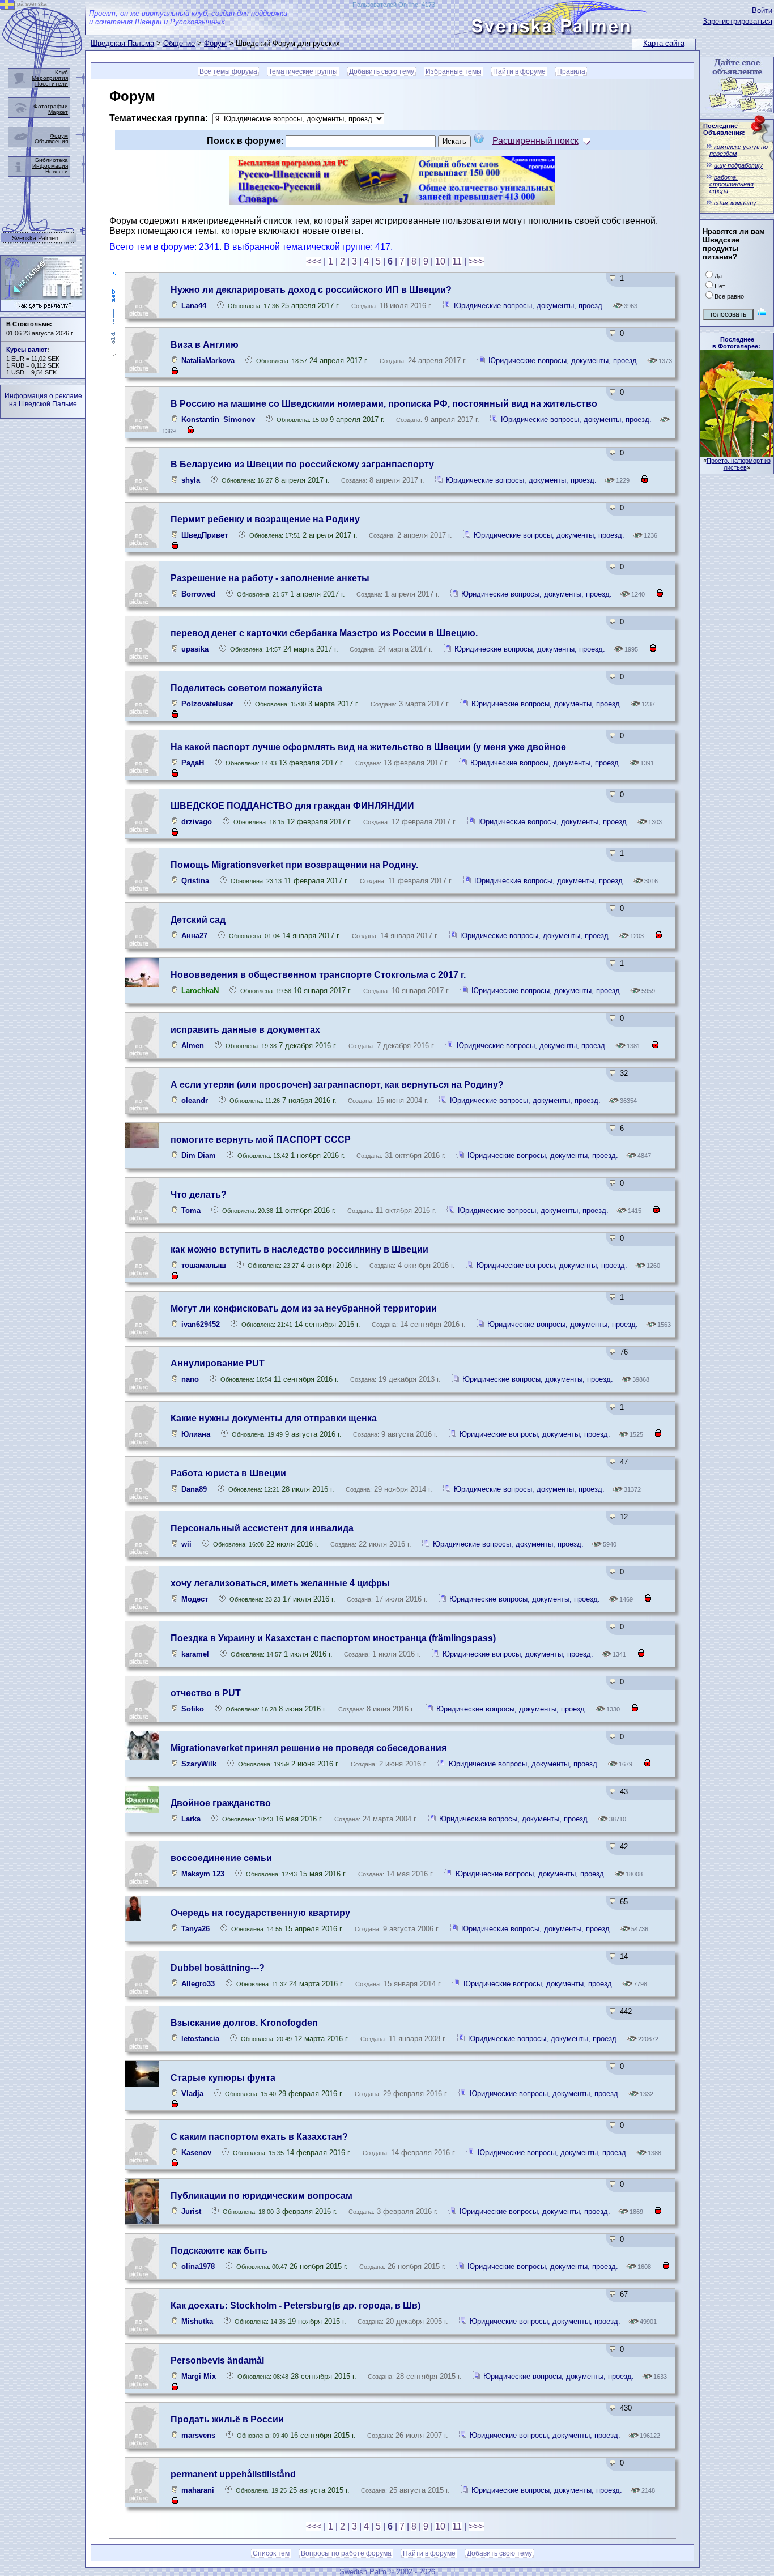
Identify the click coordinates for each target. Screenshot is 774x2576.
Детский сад (198, 920)
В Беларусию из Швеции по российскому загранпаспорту (302, 464)
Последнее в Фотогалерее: (736, 343)
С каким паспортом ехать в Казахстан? (259, 2137)
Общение (179, 43)
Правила (571, 71)
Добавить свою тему (382, 71)
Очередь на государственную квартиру (260, 1913)
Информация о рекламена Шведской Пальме (43, 400)
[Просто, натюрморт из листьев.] (737, 454)
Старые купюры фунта (223, 2078)
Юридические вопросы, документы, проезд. (529, 306)
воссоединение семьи (221, 1858)
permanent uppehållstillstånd (233, 2474)
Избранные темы (454, 71)
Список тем (271, 2553)
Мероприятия (50, 78)
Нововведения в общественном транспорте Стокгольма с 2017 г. (318, 975)
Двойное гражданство (221, 1803)
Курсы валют (27, 350)
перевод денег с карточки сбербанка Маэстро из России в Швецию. (324, 633)
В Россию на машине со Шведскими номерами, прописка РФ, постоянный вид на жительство (384, 404)
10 (440, 261)
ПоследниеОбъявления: (724, 129)
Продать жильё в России (227, 2419)
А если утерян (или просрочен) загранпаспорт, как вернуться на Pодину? (337, 1085)
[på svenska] (7, 7)
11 (457, 261)
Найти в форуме (519, 71)
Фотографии (51, 106)
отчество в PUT (206, 1693)
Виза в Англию (205, 345)
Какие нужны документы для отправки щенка (274, 1418)
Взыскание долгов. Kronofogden (244, 2023)
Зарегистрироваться (737, 21)
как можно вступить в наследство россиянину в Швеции (299, 1249)
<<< (314, 261)
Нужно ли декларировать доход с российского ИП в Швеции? (311, 290)
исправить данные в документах (245, 1030)
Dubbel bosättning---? (218, 1968)
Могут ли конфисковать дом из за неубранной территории (304, 1308)
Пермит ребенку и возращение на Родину (265, 519)
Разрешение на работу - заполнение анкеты (270, 578)
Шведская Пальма (122, 43)
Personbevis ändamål (217, 2360)
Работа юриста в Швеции (228, 1473)
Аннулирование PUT (218, 1363)
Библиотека (52, 160)
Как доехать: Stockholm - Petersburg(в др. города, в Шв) (295, 2305)
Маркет (58, 112)
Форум (215, 43)
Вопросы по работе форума (346, 2553)
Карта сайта (664, 43)
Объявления (51, 141)
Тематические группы (303, 71)
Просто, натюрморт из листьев (739, 464)
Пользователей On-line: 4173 (394, 5)
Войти (762, 10)
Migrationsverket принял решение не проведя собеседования (309, 1748)
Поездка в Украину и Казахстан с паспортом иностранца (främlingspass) (333, 1638)
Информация (50, 166)
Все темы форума (228, 71)
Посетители (52, 84)
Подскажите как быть (219, 2251)
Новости (57, 171)
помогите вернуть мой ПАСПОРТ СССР (261, 1140)
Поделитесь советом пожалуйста (246, 688)
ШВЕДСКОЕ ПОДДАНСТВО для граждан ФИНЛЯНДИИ (292, 806)
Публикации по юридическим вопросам (261, 2196)
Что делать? (199, 1195)
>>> (476, 261)
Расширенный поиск (535, 141)
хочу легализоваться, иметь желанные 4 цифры (280, 1583)
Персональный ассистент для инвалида (262, 1528)
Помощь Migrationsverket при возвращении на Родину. (294, 865)
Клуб (61, 72)
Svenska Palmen (35, 238)
